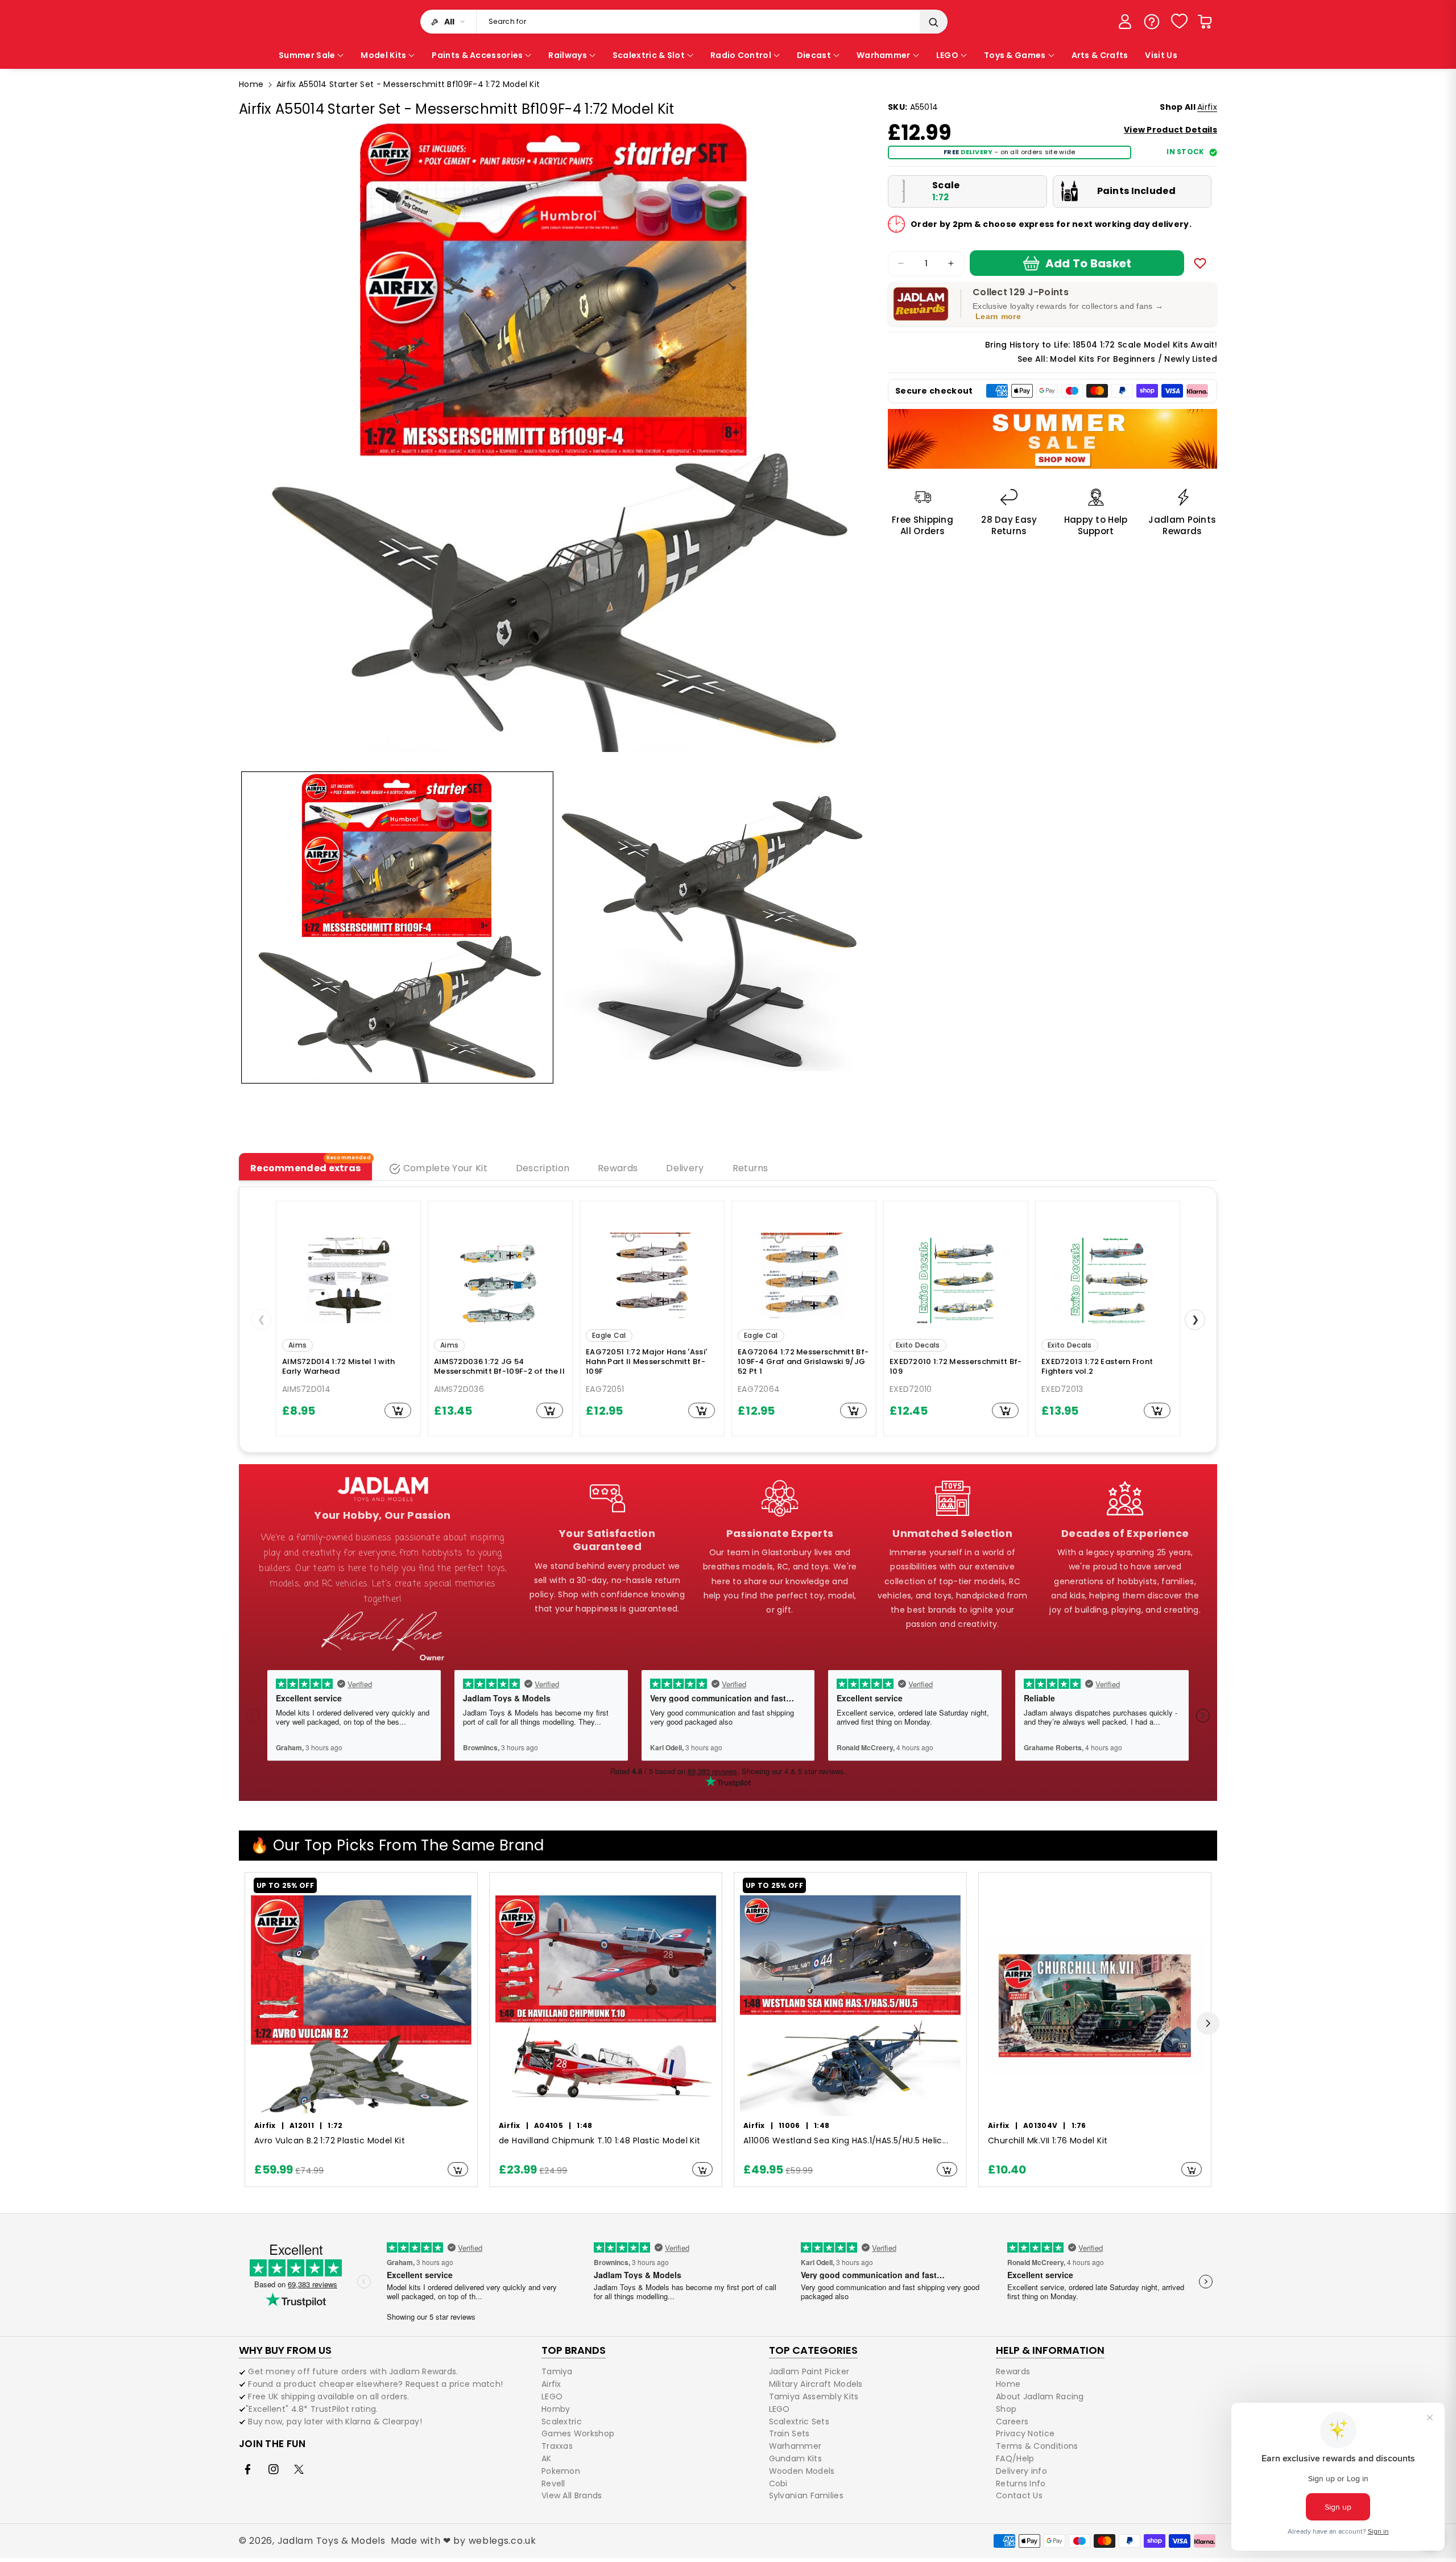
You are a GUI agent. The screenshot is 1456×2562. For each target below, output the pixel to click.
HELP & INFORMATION (1050, 2350)
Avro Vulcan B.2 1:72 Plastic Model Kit (330, 2141)
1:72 (335, 2125)
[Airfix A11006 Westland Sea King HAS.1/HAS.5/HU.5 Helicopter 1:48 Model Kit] (850, 2006)
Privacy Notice (1025, 2433)
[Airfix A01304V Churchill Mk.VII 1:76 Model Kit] (1095, 2006)
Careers (1012, 2421)
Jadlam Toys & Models (332, 2541)
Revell (553, 2484)
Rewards (1013, 2372)
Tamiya (557, 2372)
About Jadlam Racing (1040, 2396)
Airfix (1207, 107)
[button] (1205, 22)
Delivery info (1021, 2471)
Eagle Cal (609, 1335)
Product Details (1170, 130)
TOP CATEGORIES (813, 2350)
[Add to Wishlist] (1200, 263)
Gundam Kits (795, 2458)
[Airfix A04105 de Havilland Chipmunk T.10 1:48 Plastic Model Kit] (606, 2006)
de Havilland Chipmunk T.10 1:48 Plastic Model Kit (600, 2141)
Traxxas (557, 2446)
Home (251, 84)
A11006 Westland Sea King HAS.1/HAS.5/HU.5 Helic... (846, 2141)
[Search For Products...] (933, 22)
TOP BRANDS (574, 2350)
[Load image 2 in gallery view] (713, 927)
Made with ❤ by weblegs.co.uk (464, 2541)
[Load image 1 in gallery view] (397, 927)
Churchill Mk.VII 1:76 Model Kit (1048, 2141)
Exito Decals (918, 1345)
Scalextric (562, 2421)
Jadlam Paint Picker (809, 2372)
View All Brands (572, 2495)
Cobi (778, 2484)
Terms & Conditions (1037, 2446)
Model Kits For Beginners (1103, 359)
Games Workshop (578, 2433)
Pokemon (561, 2471)
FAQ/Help (1015, 2458)
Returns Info (1021, 2484)
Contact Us (1019, 2495)
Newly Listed (1191, 359)
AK (547, 2458)
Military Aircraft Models (816, 2384)
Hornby (556, 2409)
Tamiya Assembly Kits (814, 2396)
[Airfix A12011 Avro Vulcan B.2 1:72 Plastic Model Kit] (361, 2006)
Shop (1006, 2409)
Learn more (998, 316)
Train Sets (789, 2433)
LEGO (552, 2396)
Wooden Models (802, 2471)
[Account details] (1125, 22)
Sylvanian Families (806, 2495)
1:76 (1079, 2125)
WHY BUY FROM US (285, 2350)
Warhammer (795, 2446)
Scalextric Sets (799, 2421)
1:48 (584, 2125)
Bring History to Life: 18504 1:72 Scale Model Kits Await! (1101, 345)
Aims (297, 1345)
